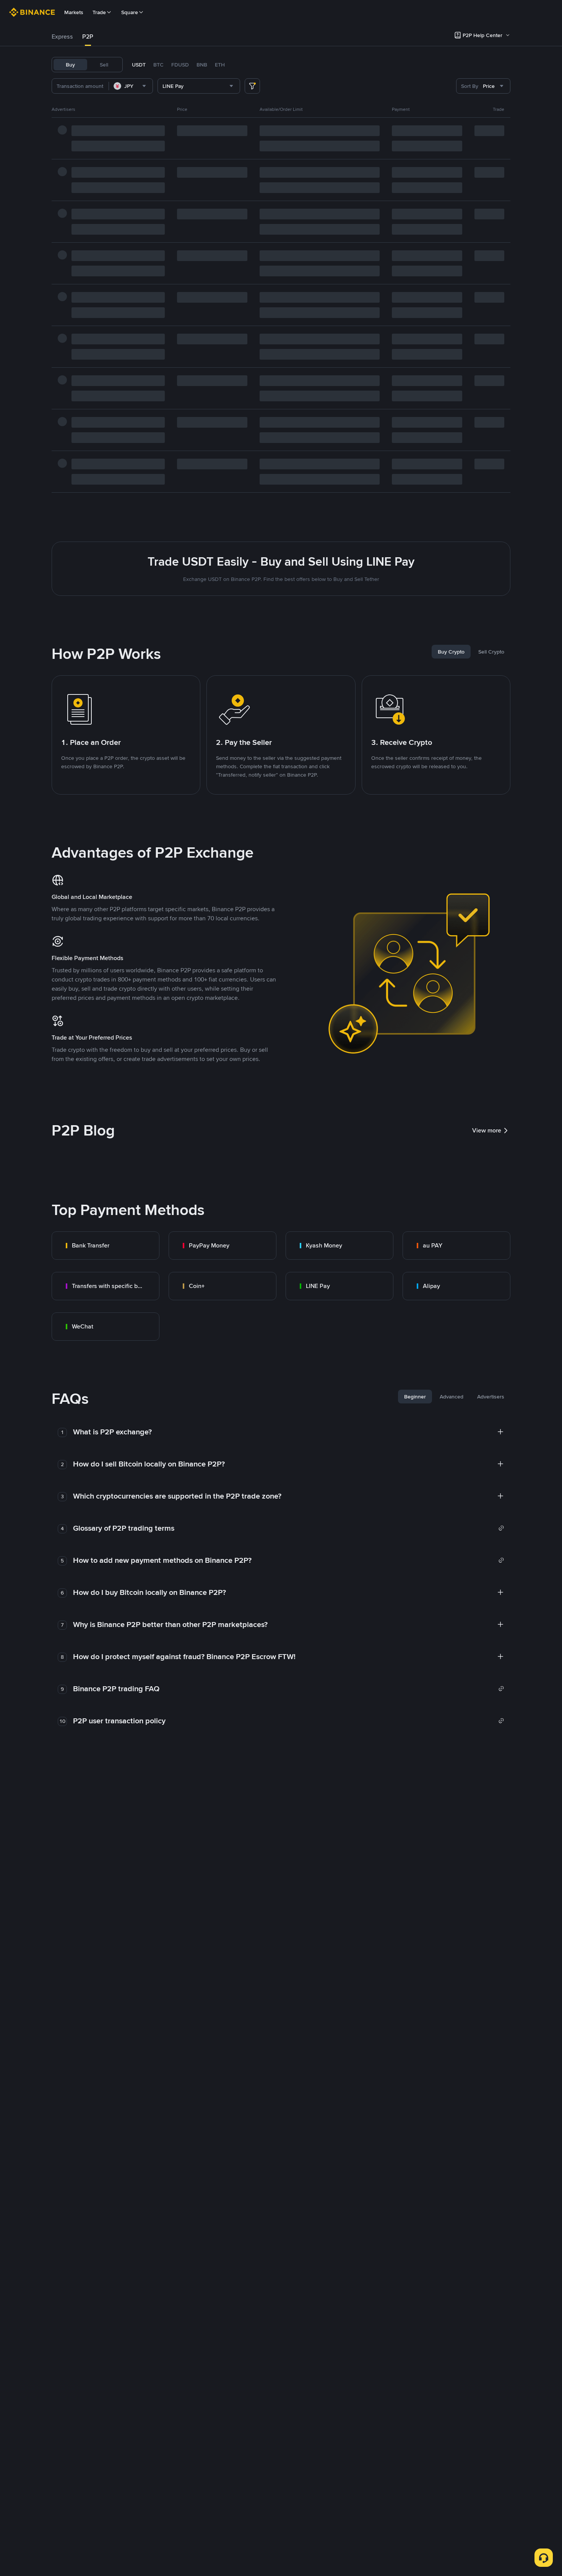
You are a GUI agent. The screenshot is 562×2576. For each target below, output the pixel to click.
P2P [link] (88, 36)
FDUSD (180, 65)
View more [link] (487, 1130)
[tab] (62, 37)
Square (130, 12)
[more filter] (252, 86)
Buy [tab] (70, 65)
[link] (106, 1246)
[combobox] (131, 86)
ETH (220, 65)
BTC (158, 65)
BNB (202, 65)
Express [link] (62, 36)
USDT (139, 65)
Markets (74, 12)
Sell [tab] (104, 65)
